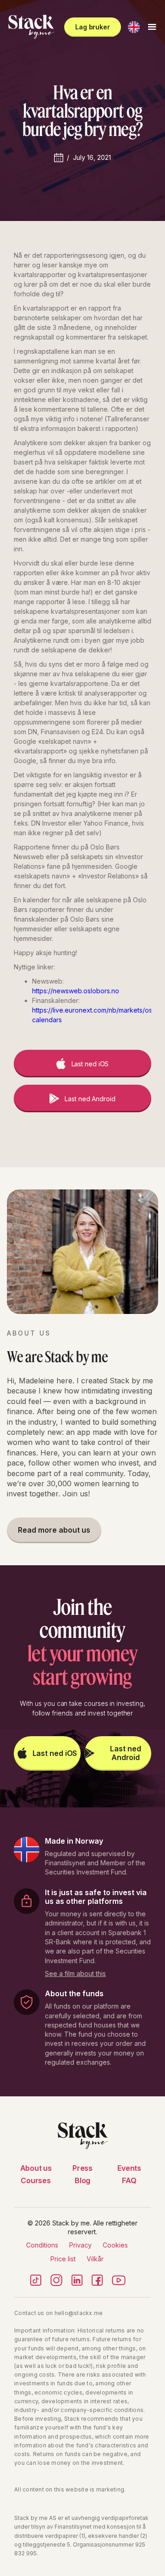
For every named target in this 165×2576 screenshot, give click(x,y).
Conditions (42, 2245)
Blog (82, 2180)
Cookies (115, 2245)
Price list (63, 2259)
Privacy (80, 2245)
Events (129, 2168)
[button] (134, 27)
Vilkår (95, 2259)
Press (82, 2168)
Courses (36, 2180)
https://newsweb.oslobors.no (76, 991)
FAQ (129, 2180)
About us (36, 2168)
